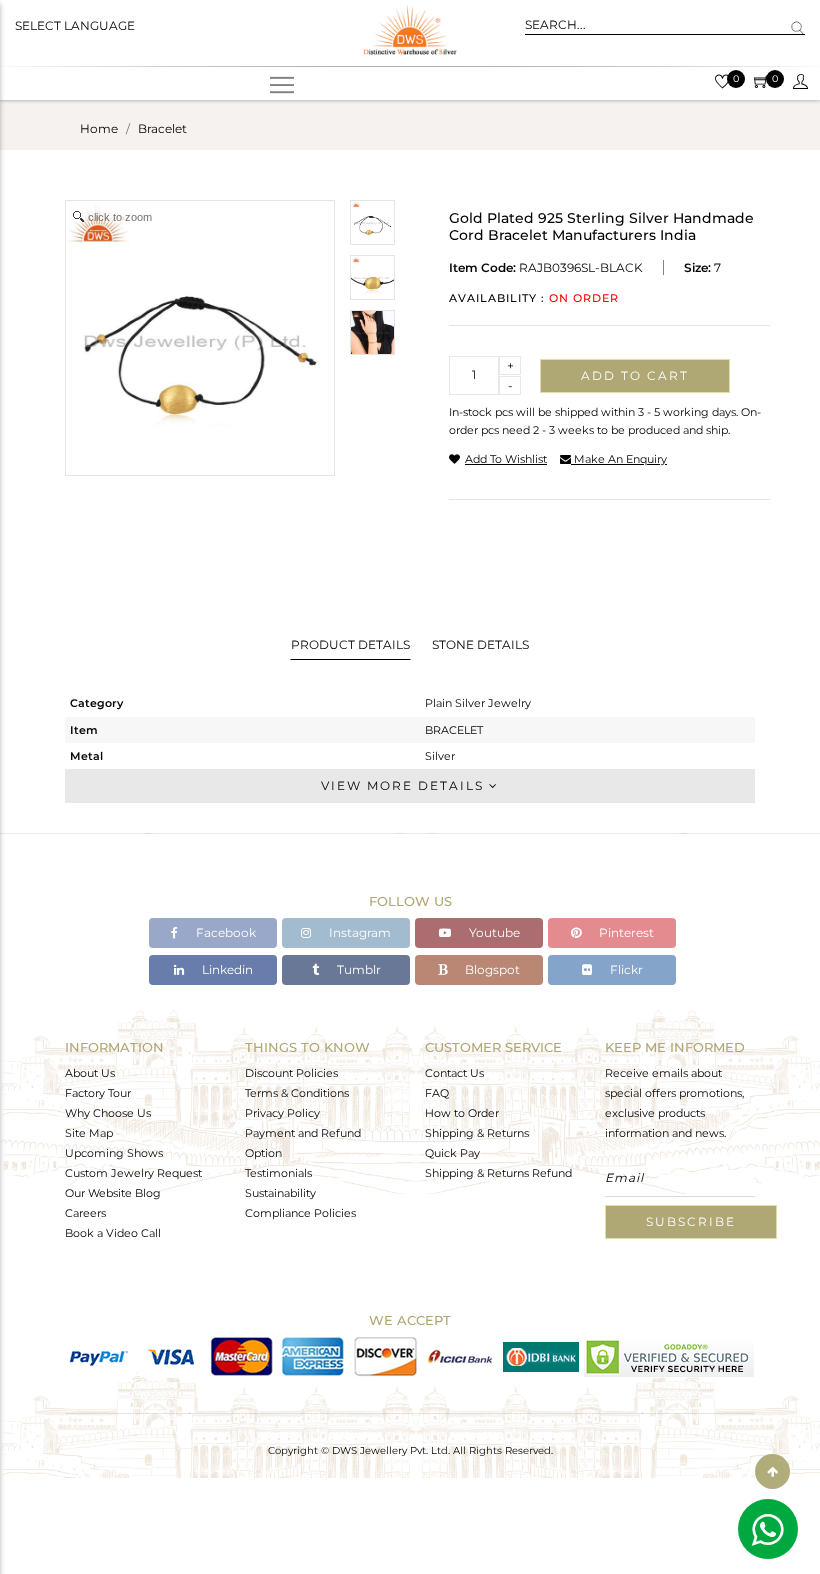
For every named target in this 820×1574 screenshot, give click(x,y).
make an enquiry (619, 459)
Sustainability (280, 1193)
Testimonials (278, 1173)
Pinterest (625, 932)
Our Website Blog (113, 1193)
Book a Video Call (113, 1233)
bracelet (162, 128)
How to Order (462, 1113)
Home (99, 128)
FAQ (437, 1093)
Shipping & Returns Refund (498, 1173)
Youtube (493, 932)
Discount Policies (291, 1073)
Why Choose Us (108, 1113)
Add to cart (635, 375)
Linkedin (226, 969)
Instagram (358, 932)
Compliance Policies (300, 1213)
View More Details (405, 785)
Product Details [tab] (350, 644)
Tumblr (357, 969)
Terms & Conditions (297, 1093)
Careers (85, 1213)
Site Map (89, 1133)
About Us (90, 1073)
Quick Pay (452, 1153)
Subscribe (691, 1221)
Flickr (625, 969)
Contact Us (454, 1073)
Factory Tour (98, 1093)
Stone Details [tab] (480, 644)
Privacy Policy (282, 1113)
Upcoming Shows (114, 1153)
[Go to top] (772, 1471)
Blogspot (491, 969)
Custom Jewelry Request (133, 1173)
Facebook (224, 932)
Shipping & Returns (477, 1133)
